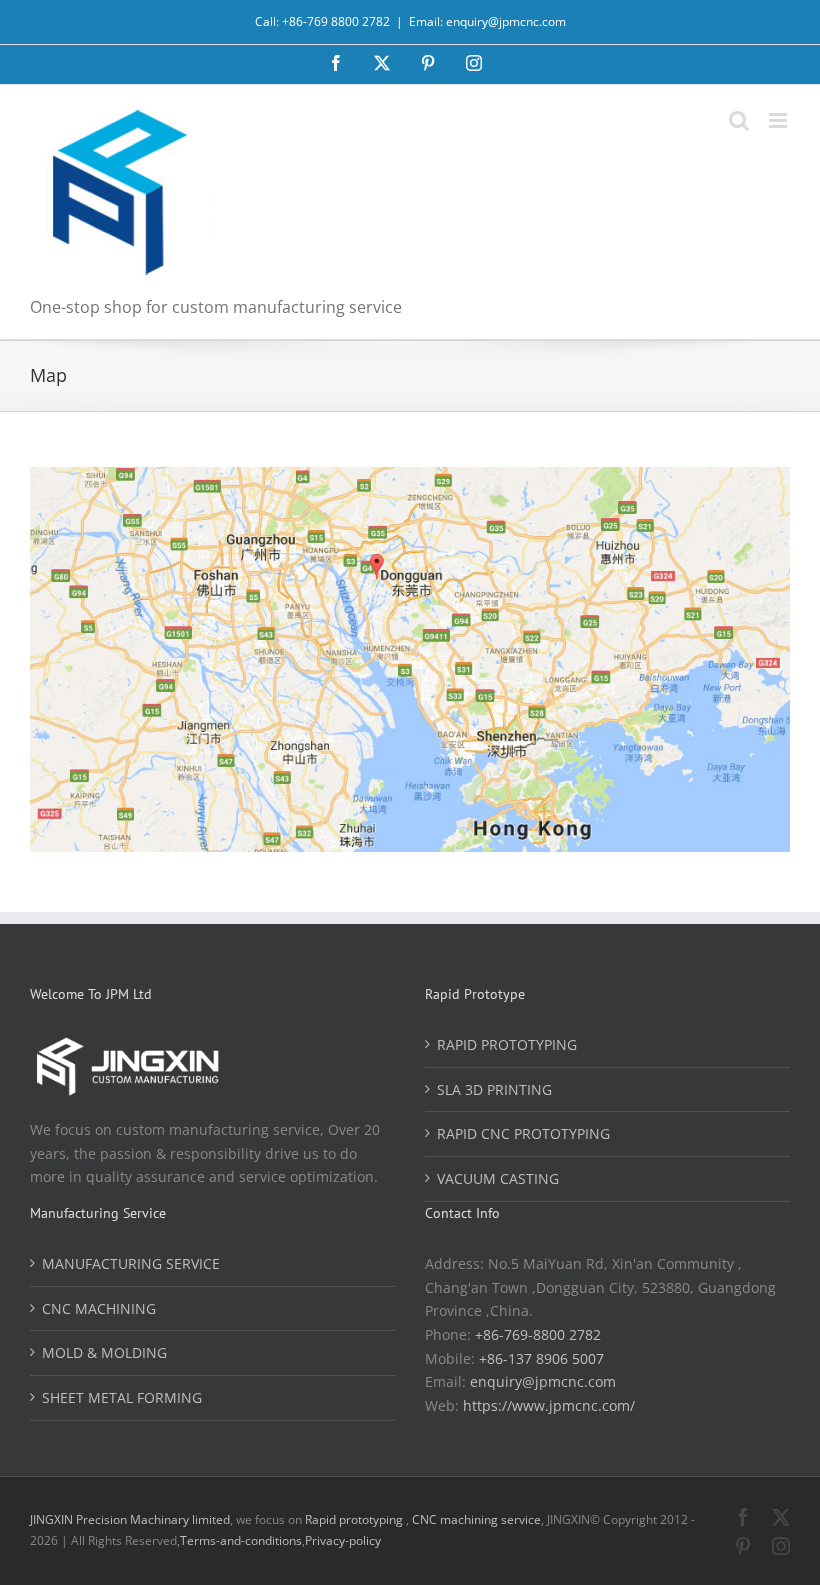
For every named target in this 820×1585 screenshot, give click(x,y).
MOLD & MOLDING (104, 1352)
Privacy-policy (343, 1540)
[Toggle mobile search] (739, 120)
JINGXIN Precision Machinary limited (130, 1519)
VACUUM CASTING (498, 1178)
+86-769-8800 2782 (538, 1334)
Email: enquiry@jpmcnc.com (487, 21)
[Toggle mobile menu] (779, 120)
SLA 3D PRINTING (494, 1089)
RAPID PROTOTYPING (507, 1044)
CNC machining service (476, 1519)
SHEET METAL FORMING (122, 1397)
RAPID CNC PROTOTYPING (523, 1133)
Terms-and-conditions (241, 1540)
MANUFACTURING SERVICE (131, 1263)
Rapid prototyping (355, 1519)
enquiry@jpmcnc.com (543, 1381)
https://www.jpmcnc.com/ (549, 1405)
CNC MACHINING (99, 1308)
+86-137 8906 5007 (541, 1358)
